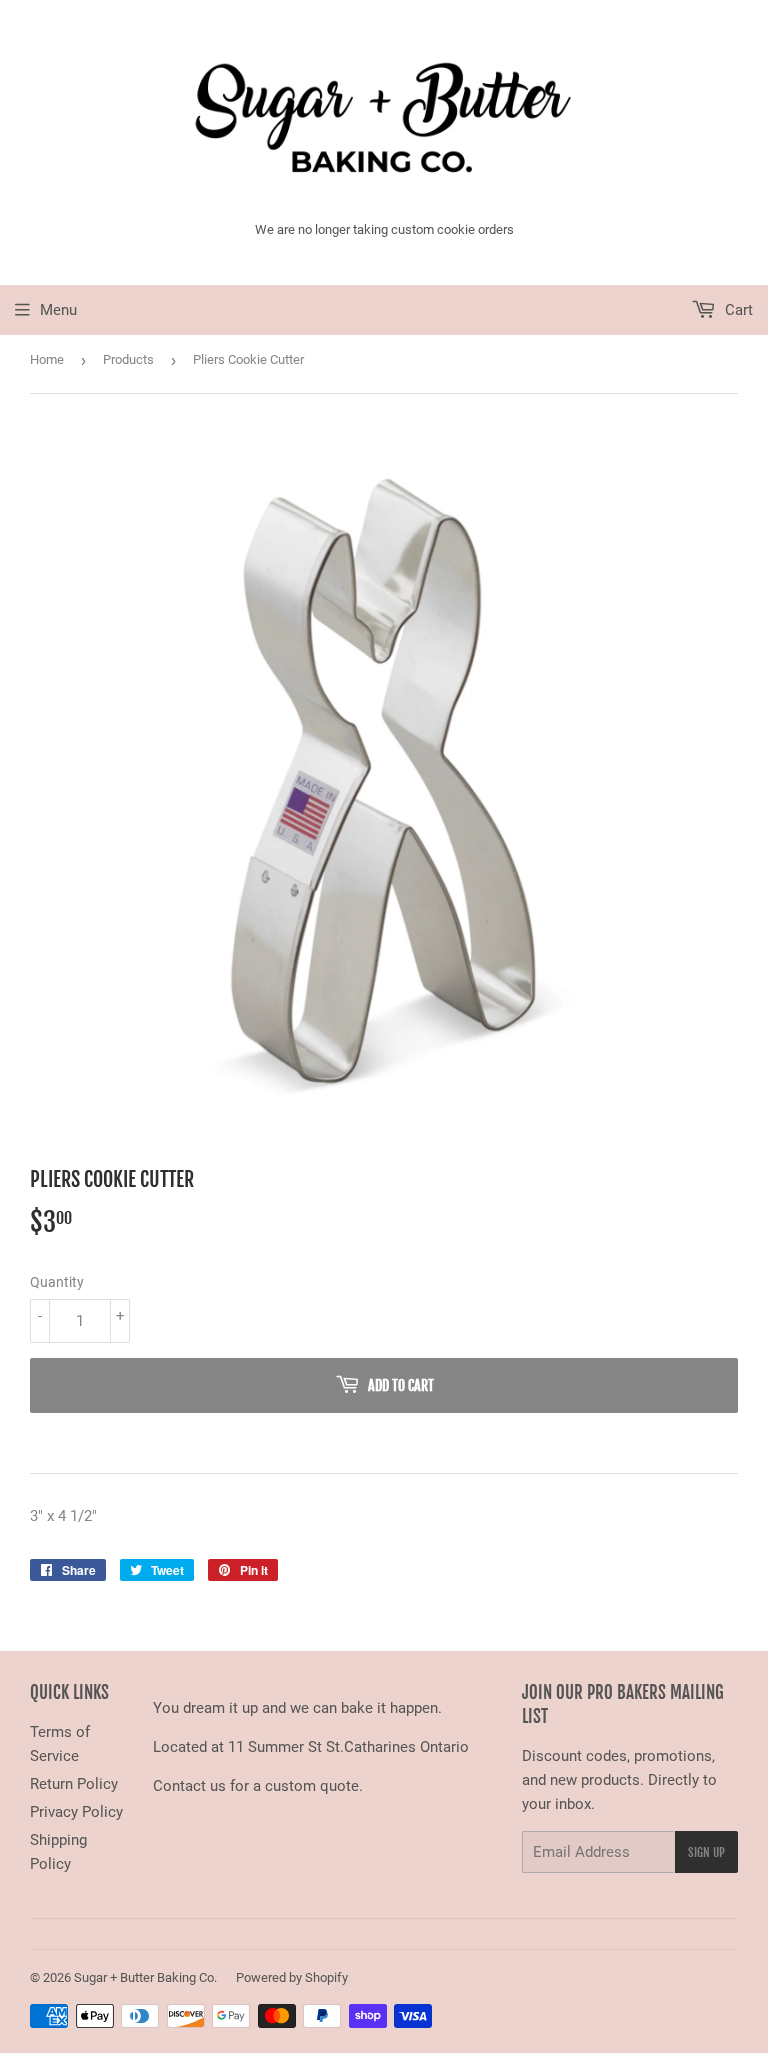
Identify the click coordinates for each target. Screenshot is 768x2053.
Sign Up (706, 1852)
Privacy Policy (76, 1812)
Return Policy (74, 1784)
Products (128, 359)
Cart (737, 310)
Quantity (57, 1282)
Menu (58, 310)
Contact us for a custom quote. (258, 1786)
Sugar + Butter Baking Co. (145, 1977)
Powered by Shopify (292, 1977)
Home (47, 359)
